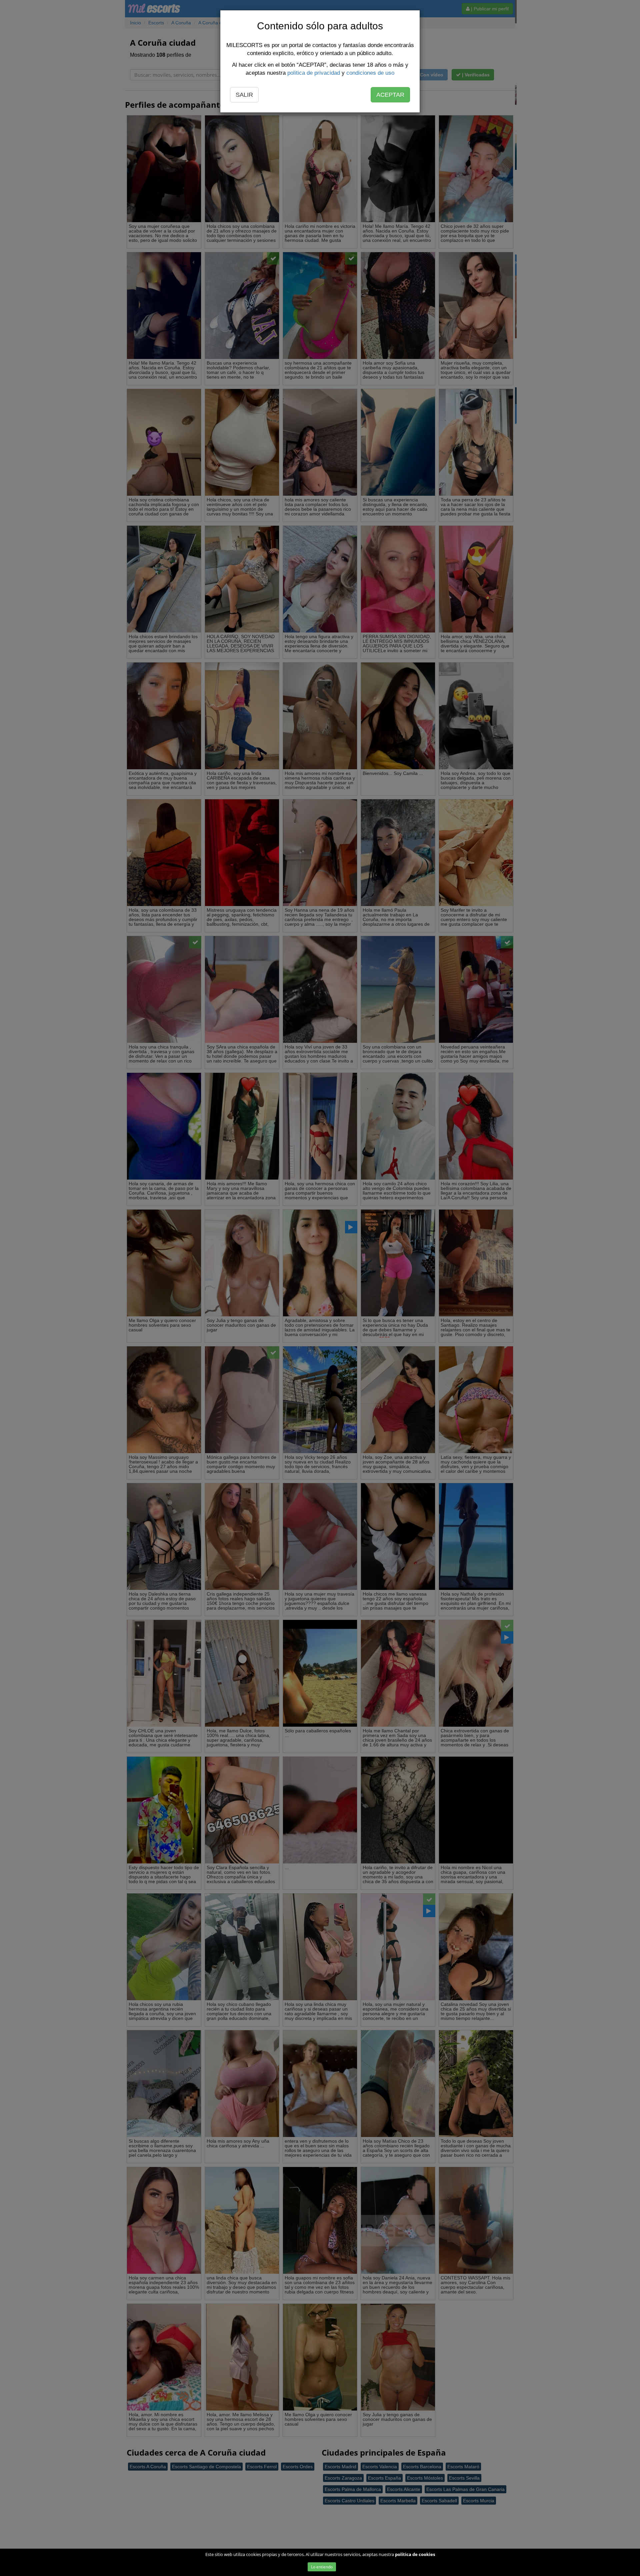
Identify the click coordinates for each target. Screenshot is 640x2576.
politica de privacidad (314, 73)
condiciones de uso (370, 73)
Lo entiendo (322, 2567)
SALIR (244, 95)
